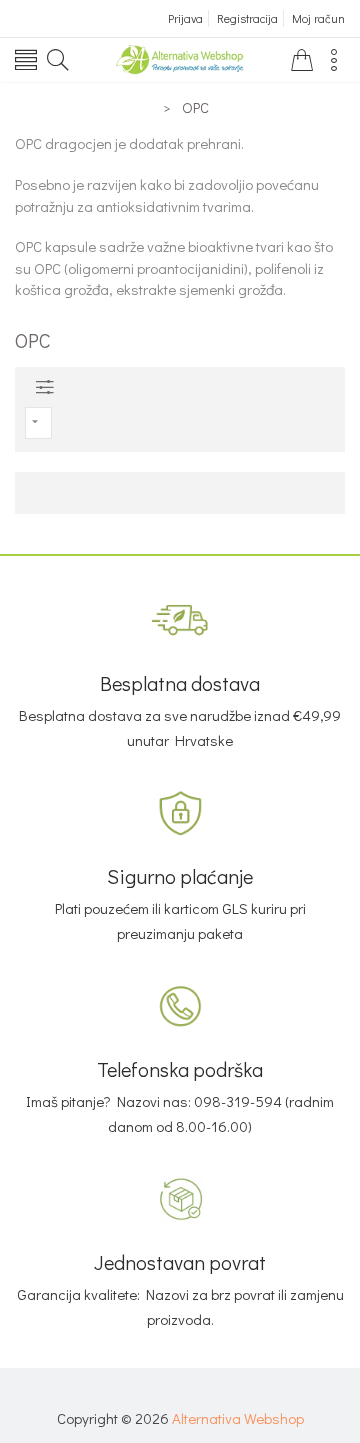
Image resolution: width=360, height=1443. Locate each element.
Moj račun (318, 18)
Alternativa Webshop (238, 1418)
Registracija (247, 18)
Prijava (185, 18)
